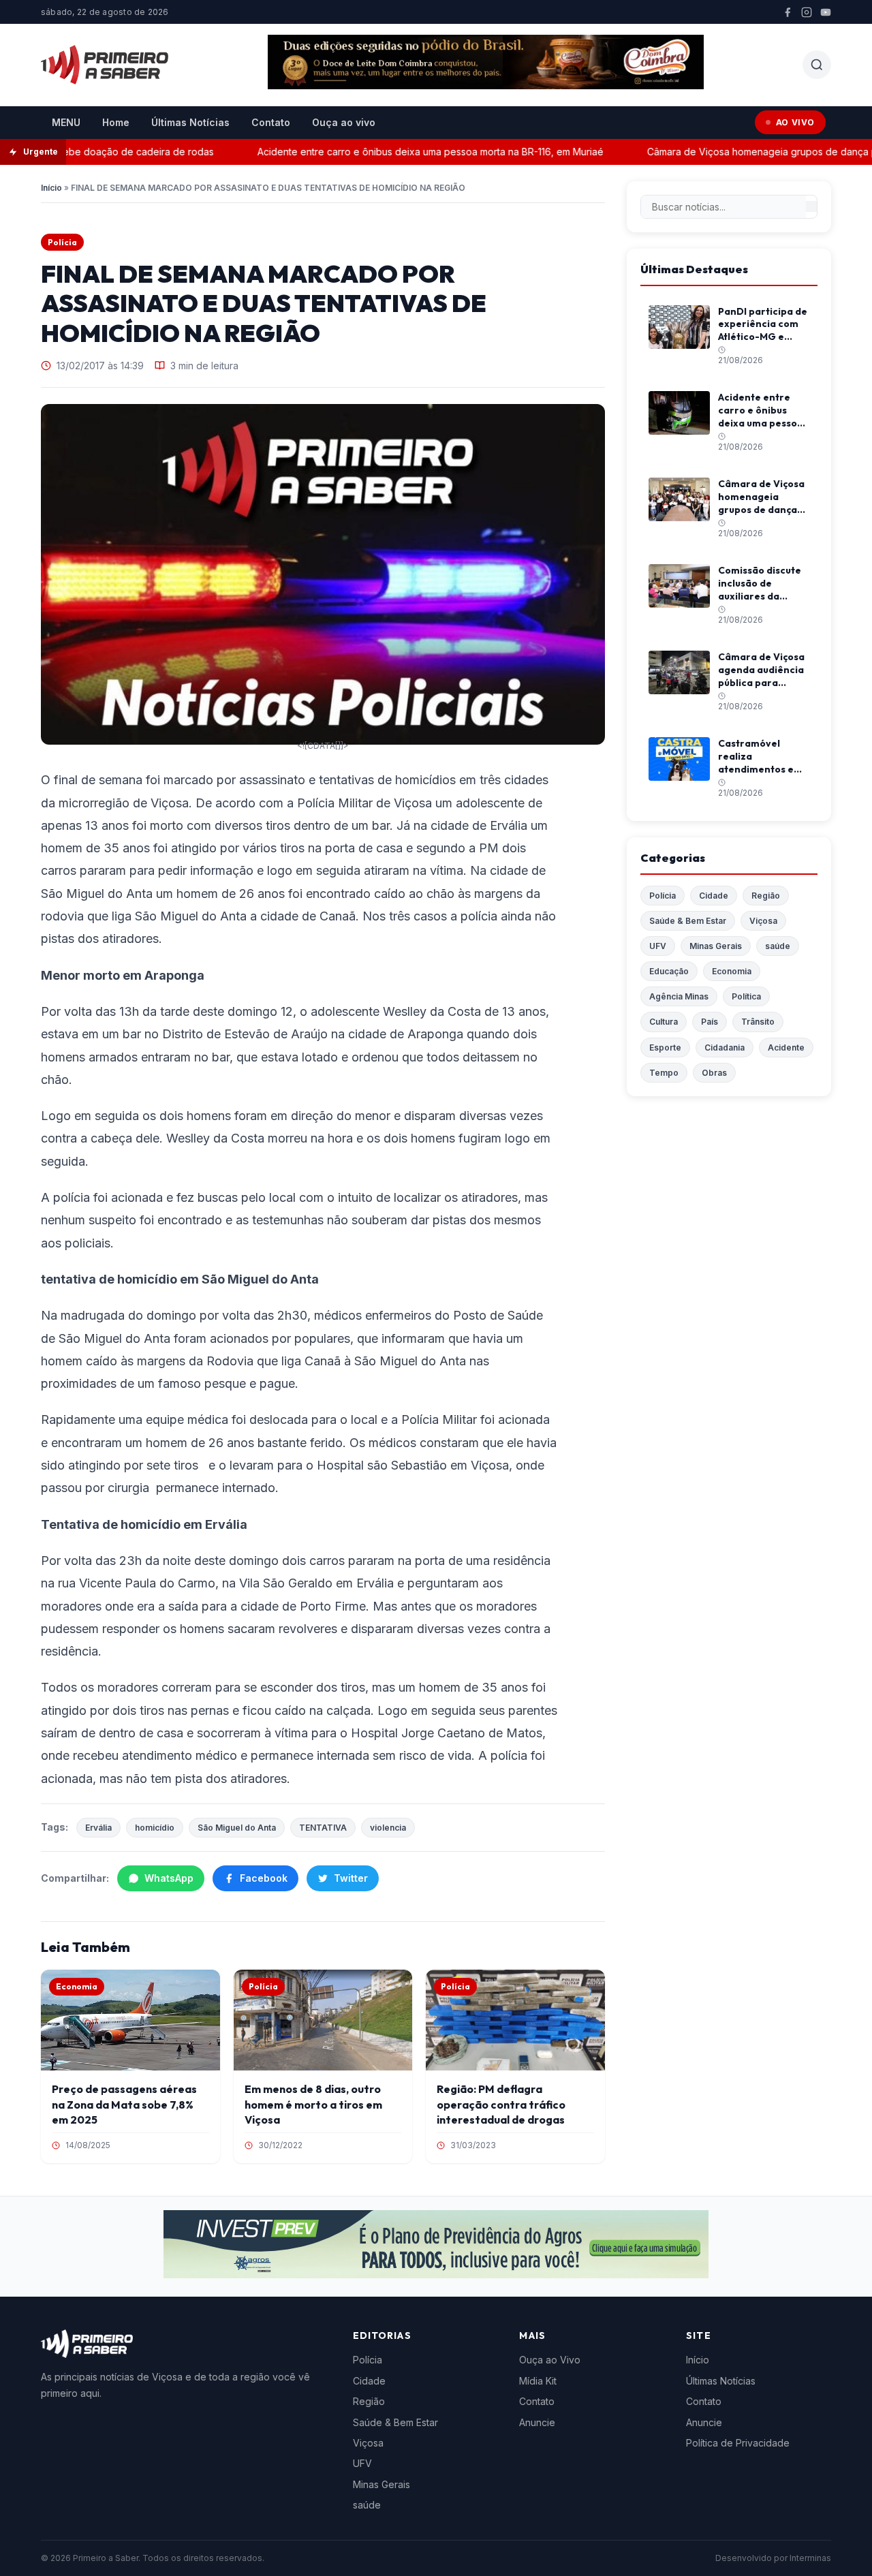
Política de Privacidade (738, 2443)
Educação (669, 971)
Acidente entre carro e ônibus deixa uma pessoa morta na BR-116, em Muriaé (401, 152)
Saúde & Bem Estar (688, 921)
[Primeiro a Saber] (105, 65)
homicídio (155, 1828)
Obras (714, 1073)
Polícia (62, 242)
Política (746, 996)
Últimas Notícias (190, 122)
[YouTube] (826, 12)
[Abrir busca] (817, 65)
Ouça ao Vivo (550, 2360)
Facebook (264, 1878)
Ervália (98, 1828)
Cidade (714, 896)
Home (116, 122)
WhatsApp (169, 1878)
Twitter (351, 1878)
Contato (271, 122)
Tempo (664, 1073)
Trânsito (758, 1022)
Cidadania (725, 1048)
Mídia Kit (538, 2381)
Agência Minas (679, 996)
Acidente (786, 1048)
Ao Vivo (795, 122)
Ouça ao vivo (344, 122)
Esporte (665, 1048)
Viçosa (763, 921)
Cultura (664, 1022)
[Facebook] (788, 12)
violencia (388, 1828)
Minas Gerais (716, 946)
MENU (66, 122)
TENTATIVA (323, 1828)
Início (51, 188)
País (710, 1022)
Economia (732, 971)
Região (766, 896)
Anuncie (537, 2422)
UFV (658, 946)
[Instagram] (807, 12)
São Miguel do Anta (237, 1828)
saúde (778, 946)
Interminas (810, 2558)
